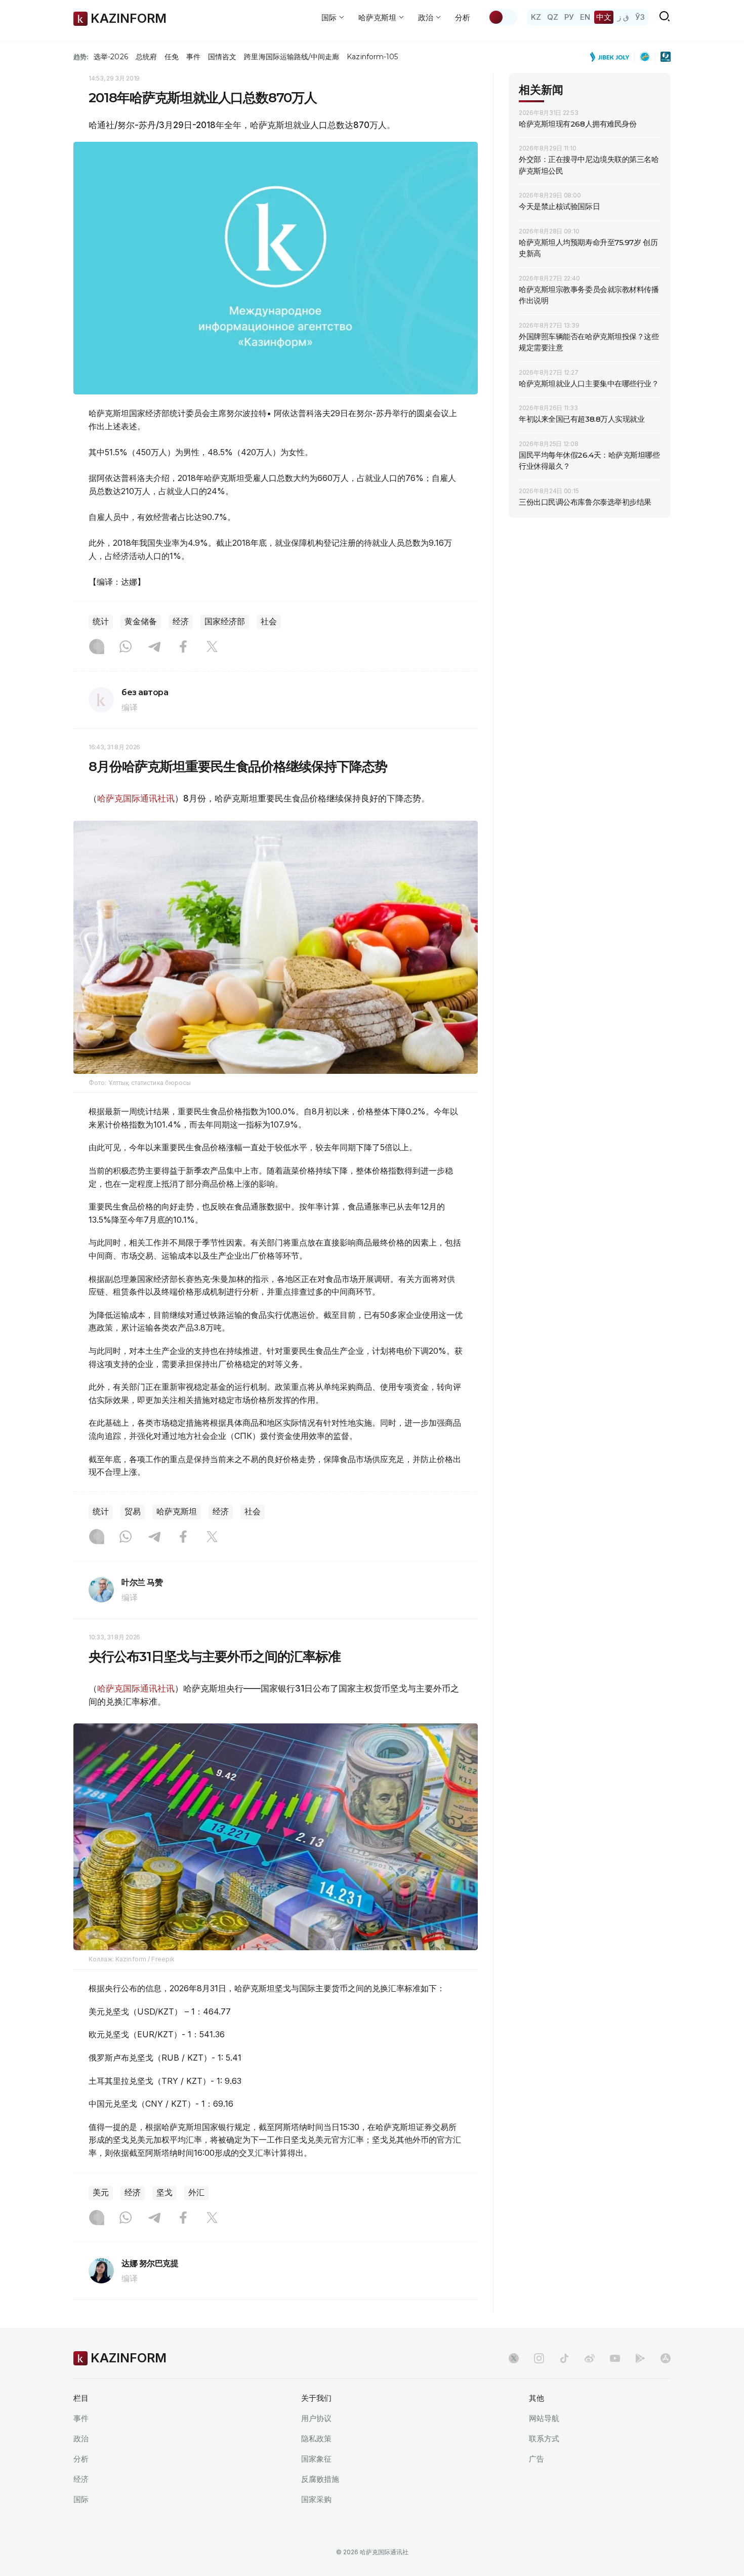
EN (585, 17)
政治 (81, 2439)
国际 (81, 2499)
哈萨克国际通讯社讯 (136, 798)
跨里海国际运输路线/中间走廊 (292, 57)
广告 (536, 2459)
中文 (604, 17)
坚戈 (164, 2192)
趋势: (81, 57)
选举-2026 (111, 57)
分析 (463, 17)
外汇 (196, 2192)
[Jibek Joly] (612, 57)
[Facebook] (183, 648)
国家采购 (316, 2499)
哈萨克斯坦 (177, 1512)
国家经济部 (225, 621)
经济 (181, 621)
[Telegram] (154, 648)
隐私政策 (316, 2439)
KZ (536, 17)
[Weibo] (590, 2358)
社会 (269, 621)
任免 (172, 57)
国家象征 (316, 2459)
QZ (553, 17)
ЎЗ (640, 17)
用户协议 (316, 2418)
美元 (101, 2192)
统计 (101, 621)
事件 (193, 57)
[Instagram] (97, 648)
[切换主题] (503, 17)
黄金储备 (141, 621)
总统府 (146, 57)
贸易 (133, 1512)
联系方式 (544, 2439)
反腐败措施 (320, 2479)
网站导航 (544, 2418)
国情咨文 (222, 57)
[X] (212, 648)
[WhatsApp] (126, 648)
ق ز (623, 17)
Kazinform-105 (372, 57)
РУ (569, 17)
